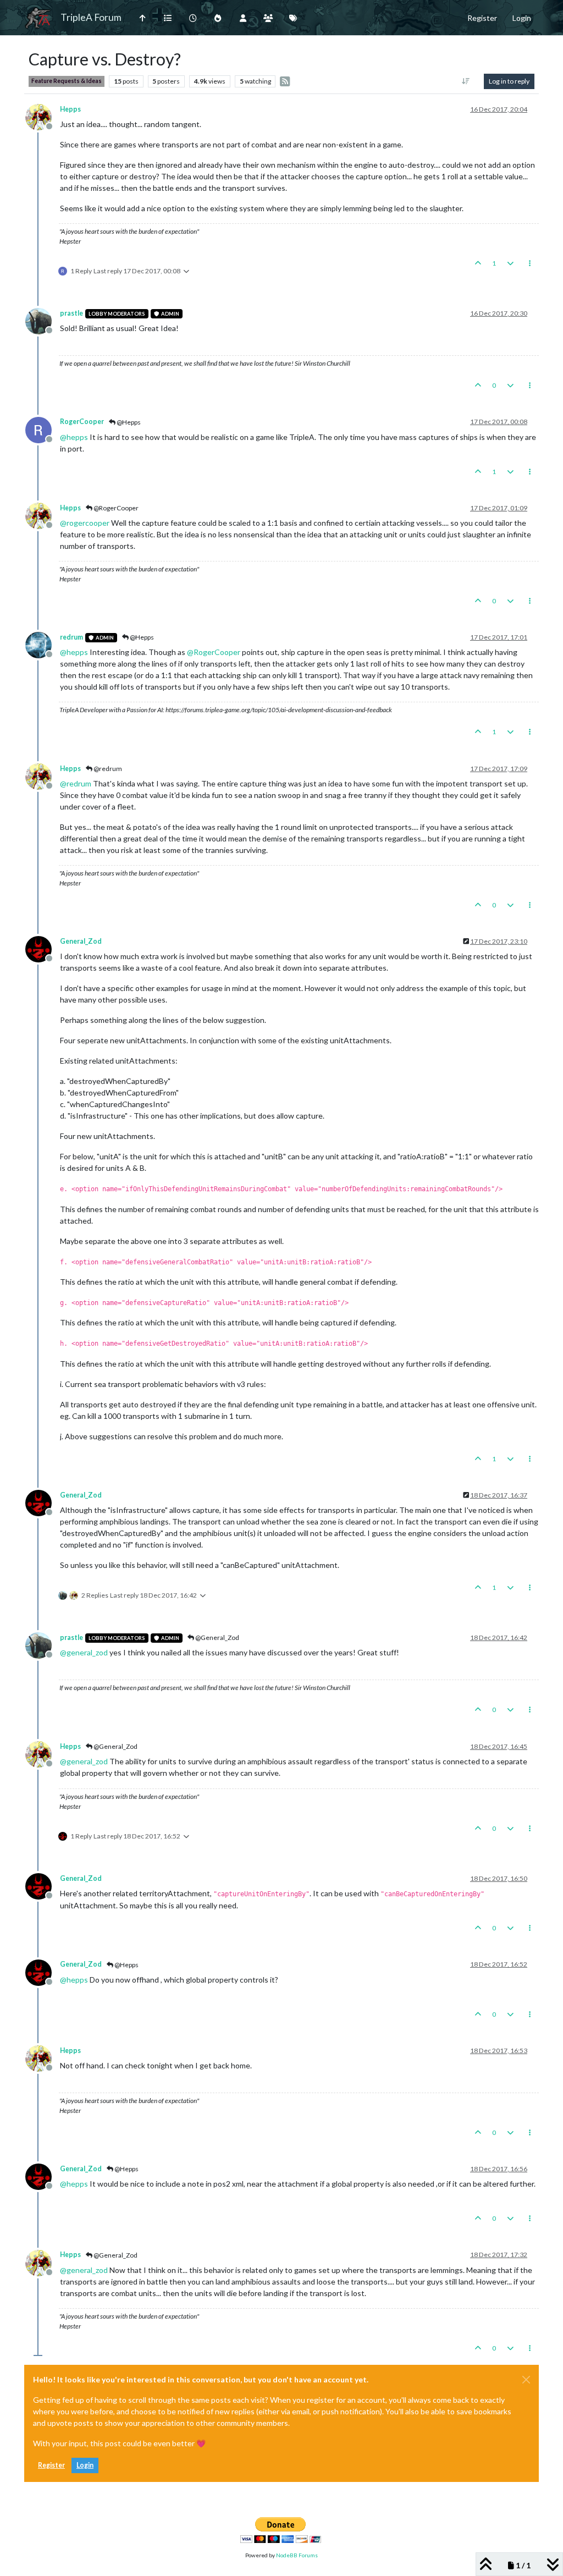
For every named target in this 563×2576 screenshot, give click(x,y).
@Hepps (128, 422)
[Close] (526, 2380)
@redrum (107, 769)
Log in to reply (509, 81)
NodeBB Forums (297, 2555)
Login (85, 2465)
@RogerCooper (115, 508)
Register (51, 2465)
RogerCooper (82, 422)
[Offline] (43, 116)
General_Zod (81, 941)
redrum (71, 637)
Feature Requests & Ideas (67, 81)
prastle (71, 313)
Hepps (70, 109)
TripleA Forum (91, 17)
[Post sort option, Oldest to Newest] (466, 81)
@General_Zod (217, 1637)
